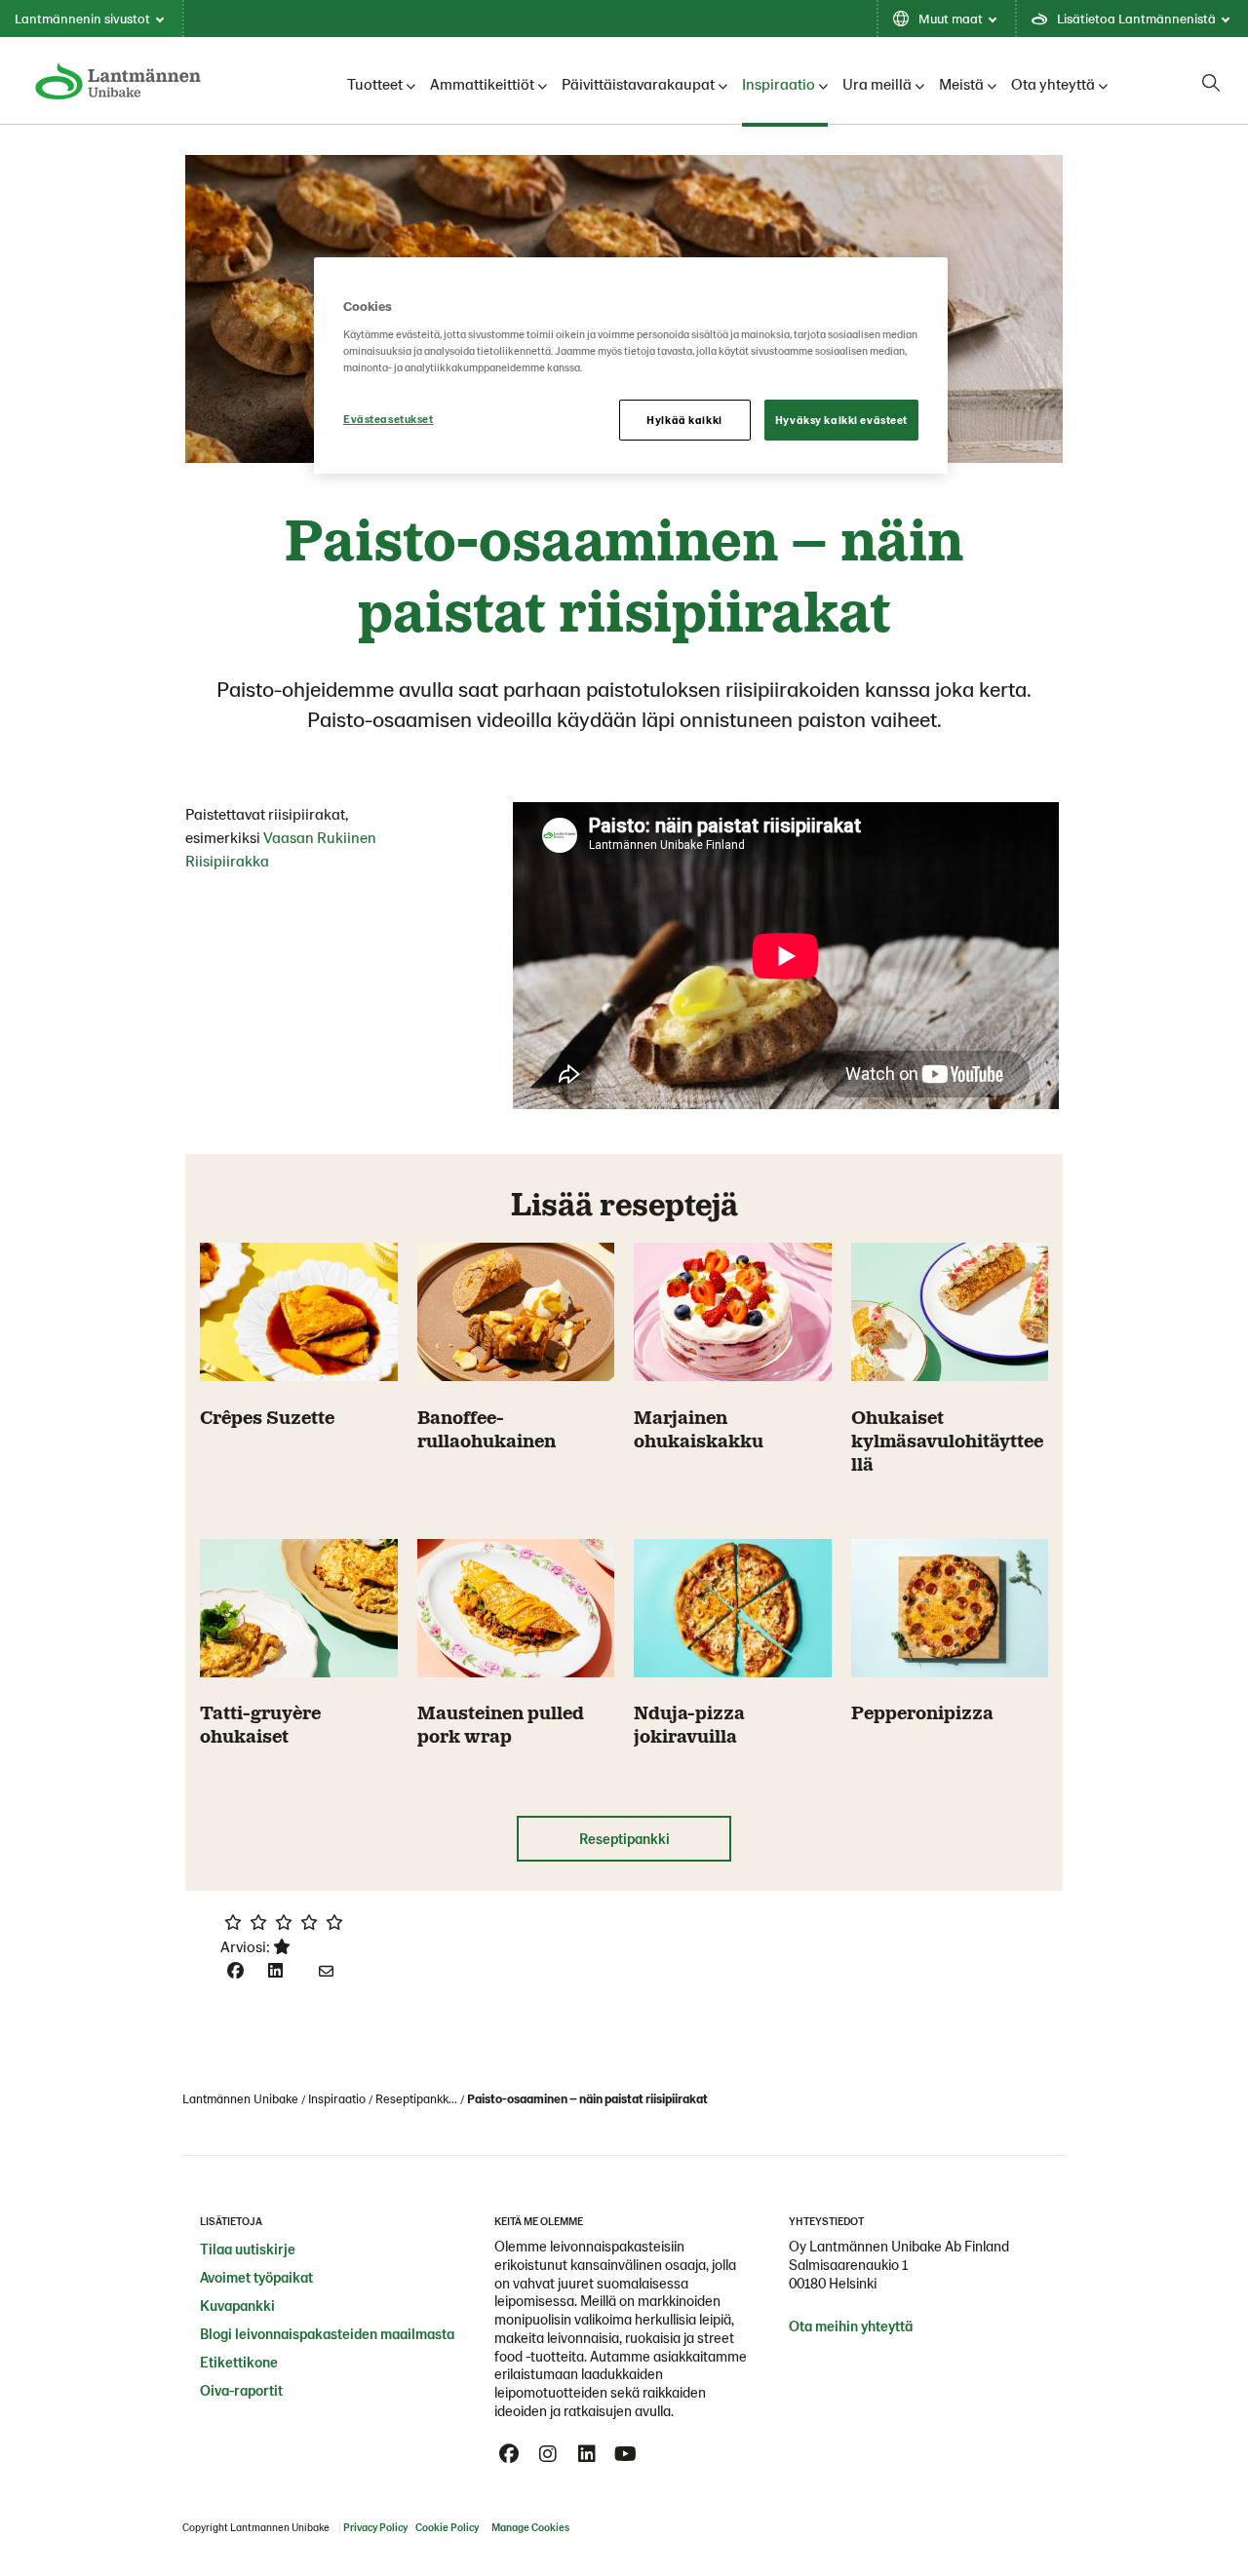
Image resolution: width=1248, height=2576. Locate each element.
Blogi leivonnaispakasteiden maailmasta (327, 2333)
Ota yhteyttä (1053, 83)
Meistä (961, 83)
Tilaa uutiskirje (248, 2249)
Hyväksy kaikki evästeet (841, 420)
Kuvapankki (237, 2305)
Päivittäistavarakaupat (638, 83)
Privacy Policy (375, 2527)
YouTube (626, 2454)
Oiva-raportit (241, 2390)
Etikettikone (239, 2362)
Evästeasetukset (389, 419)
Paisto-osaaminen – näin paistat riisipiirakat (587, 2098)
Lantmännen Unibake (240, 2098)
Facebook (509, 2454)
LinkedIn (587, 2454)
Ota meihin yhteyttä (851, 2326)
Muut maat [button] (951, 18)
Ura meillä (877, 83)
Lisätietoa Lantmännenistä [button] (1136, 18)
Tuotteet (375, 83)
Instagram (548, 2454)
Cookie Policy (447, 2527)
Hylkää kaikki (684, 420)
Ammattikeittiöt (482, 83)
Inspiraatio (779, 83)
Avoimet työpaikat (256, 2277)
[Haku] (1211, 83)
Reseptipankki (624, 1838)
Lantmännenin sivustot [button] (82, 18)
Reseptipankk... (416, 2098)
